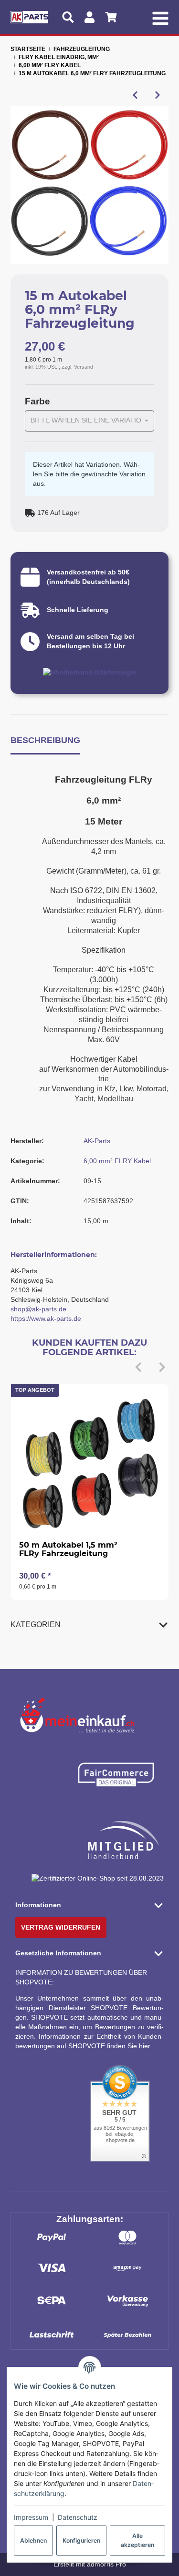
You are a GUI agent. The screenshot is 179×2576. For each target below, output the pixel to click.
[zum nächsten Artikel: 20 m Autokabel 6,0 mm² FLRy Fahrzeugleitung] (157, 95)
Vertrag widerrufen (61, 1927)
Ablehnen (33, 2541)
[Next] (162, 1368)
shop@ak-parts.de (38, 1309)
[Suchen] (68, 17)
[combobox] (89, 421)
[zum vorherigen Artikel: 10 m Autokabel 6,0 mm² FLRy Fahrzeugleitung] (135, 95)
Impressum (31, 2517)
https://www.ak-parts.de (46, 1318)
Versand (84, 367)
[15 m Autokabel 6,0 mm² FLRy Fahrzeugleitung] (90, 185)
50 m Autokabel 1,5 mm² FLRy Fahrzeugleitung (68, 1549)
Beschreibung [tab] (45, 740)
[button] (89, 1624)
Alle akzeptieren (137, 2540)
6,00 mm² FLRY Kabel (117, 1161)
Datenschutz (78, 2517)
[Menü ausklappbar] (161, 17)
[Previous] (138, 1368)
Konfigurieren (81, 2541)
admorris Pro (106, 2564)
